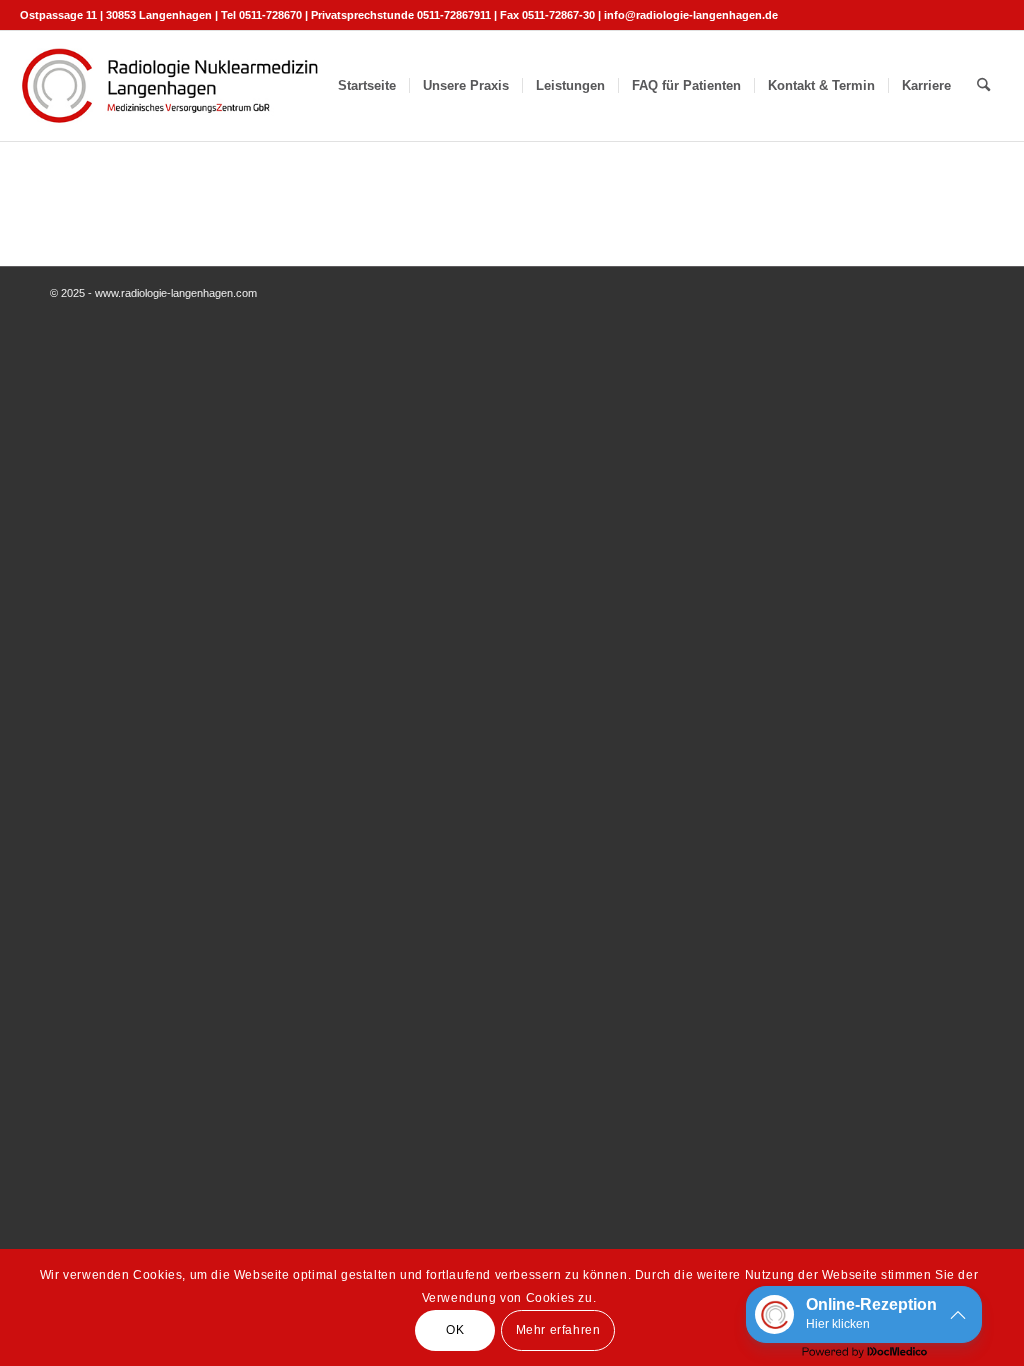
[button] (864, 1314)
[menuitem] (367, 86)
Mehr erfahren (558, 1330)
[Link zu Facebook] (989, 15)
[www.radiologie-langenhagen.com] (170, 86)
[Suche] (983, 86)
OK (455, 1330)
